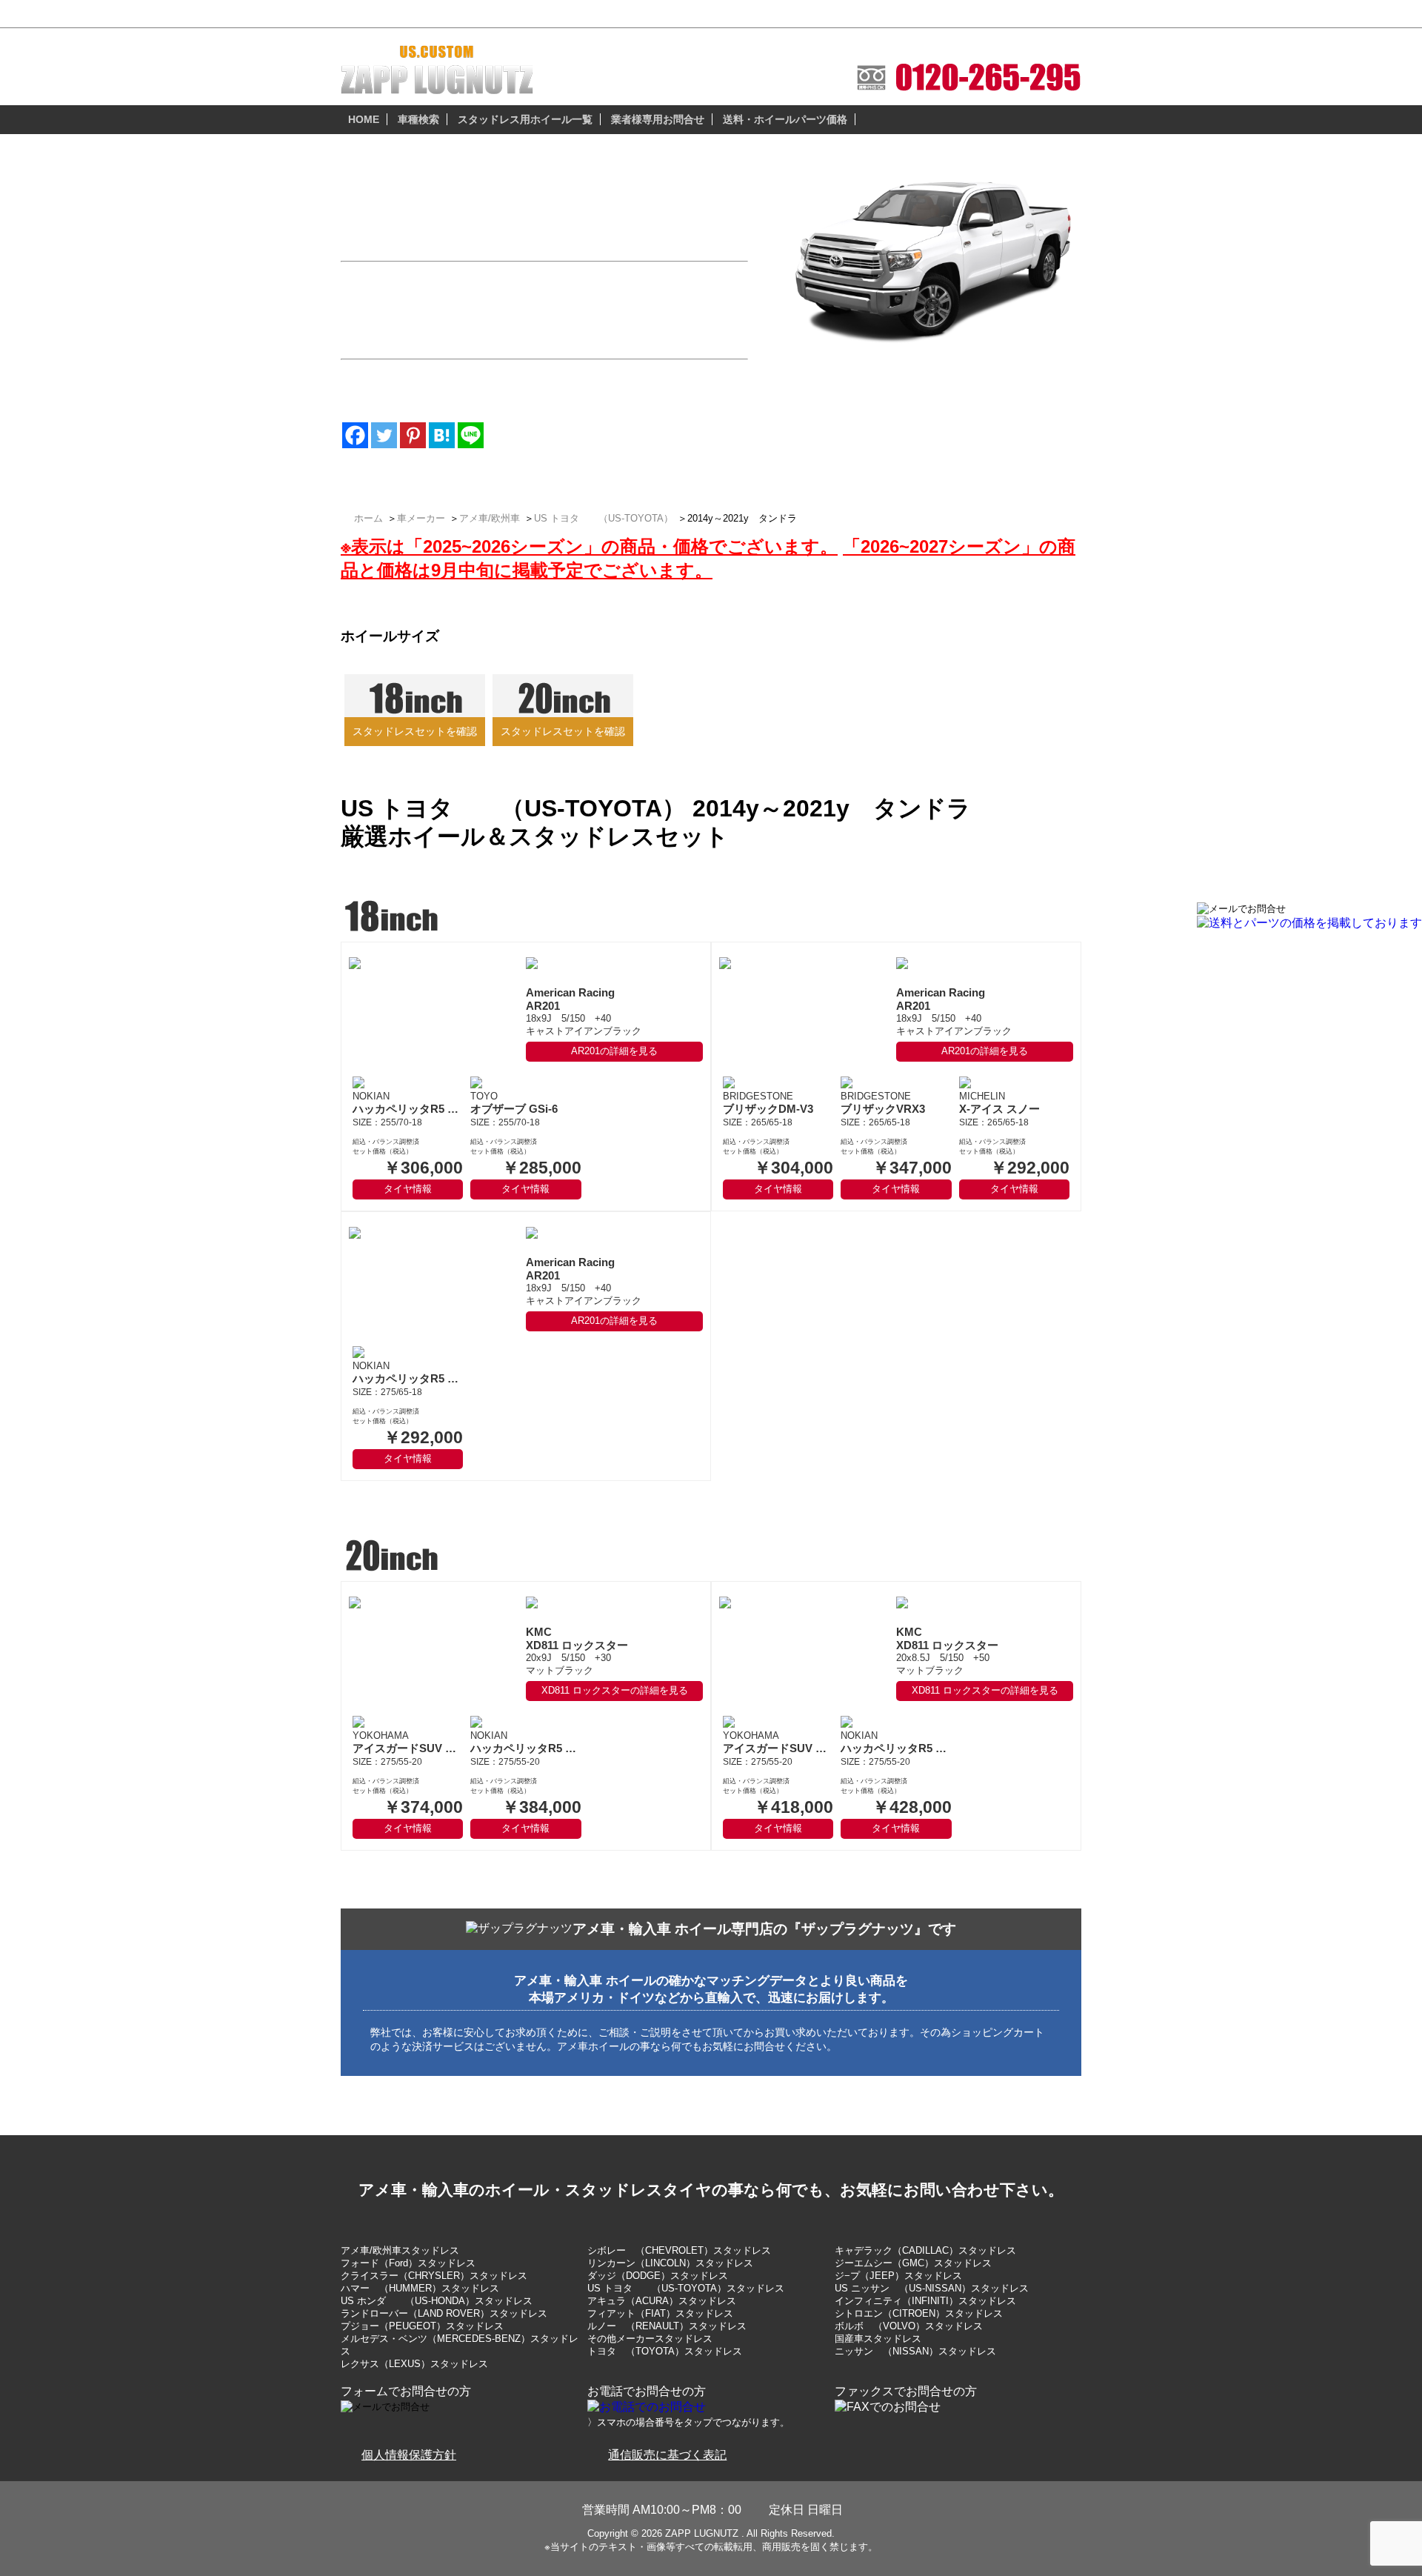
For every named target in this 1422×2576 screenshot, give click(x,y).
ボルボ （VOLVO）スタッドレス (909, 2326)
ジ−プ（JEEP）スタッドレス (898, 2276)
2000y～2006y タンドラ (867, 420)
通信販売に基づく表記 (667, 2455)
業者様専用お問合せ (658, 119)
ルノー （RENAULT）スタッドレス (667, 2326)
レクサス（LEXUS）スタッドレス (414, 2364)
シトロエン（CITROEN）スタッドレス (919, 2313)
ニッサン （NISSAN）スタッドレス (915, 2351)
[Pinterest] (413, 435)
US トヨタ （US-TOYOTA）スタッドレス (686, 2288)
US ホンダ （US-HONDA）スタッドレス (437, 2301)
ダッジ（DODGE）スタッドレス (658, 2276)
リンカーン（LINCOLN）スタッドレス (670, 2263)
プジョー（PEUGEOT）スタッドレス (422, 2326)
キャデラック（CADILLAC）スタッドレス (925, 2250)
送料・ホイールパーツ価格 (785, 119)
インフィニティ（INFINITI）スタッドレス (925, 2301)
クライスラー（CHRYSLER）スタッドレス (434, 2276)
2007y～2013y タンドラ (867, 405)
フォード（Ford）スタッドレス (408, 2263)
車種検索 (418, 119)
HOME (364, 119)
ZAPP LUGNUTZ (702, 2533)
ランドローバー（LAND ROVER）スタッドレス (444, 2313)
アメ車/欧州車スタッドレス (400, 2250)
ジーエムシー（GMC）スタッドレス (913, 2263)
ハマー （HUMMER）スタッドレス (420, 2288)
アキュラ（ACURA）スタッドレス (662, 2301)
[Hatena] (442, 435)
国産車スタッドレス (878, 2339)
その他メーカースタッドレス (650, 2339)
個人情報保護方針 (409, 2455)
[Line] (471, 435)
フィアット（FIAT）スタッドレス (660, 2313)
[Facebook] (355, 435)
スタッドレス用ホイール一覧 (525, 119)
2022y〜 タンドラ (850, 389)
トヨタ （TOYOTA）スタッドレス (665, 2351)
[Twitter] (384, 435)
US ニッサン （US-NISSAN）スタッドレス (932, 2288)
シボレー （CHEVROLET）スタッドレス (679, 2250)
